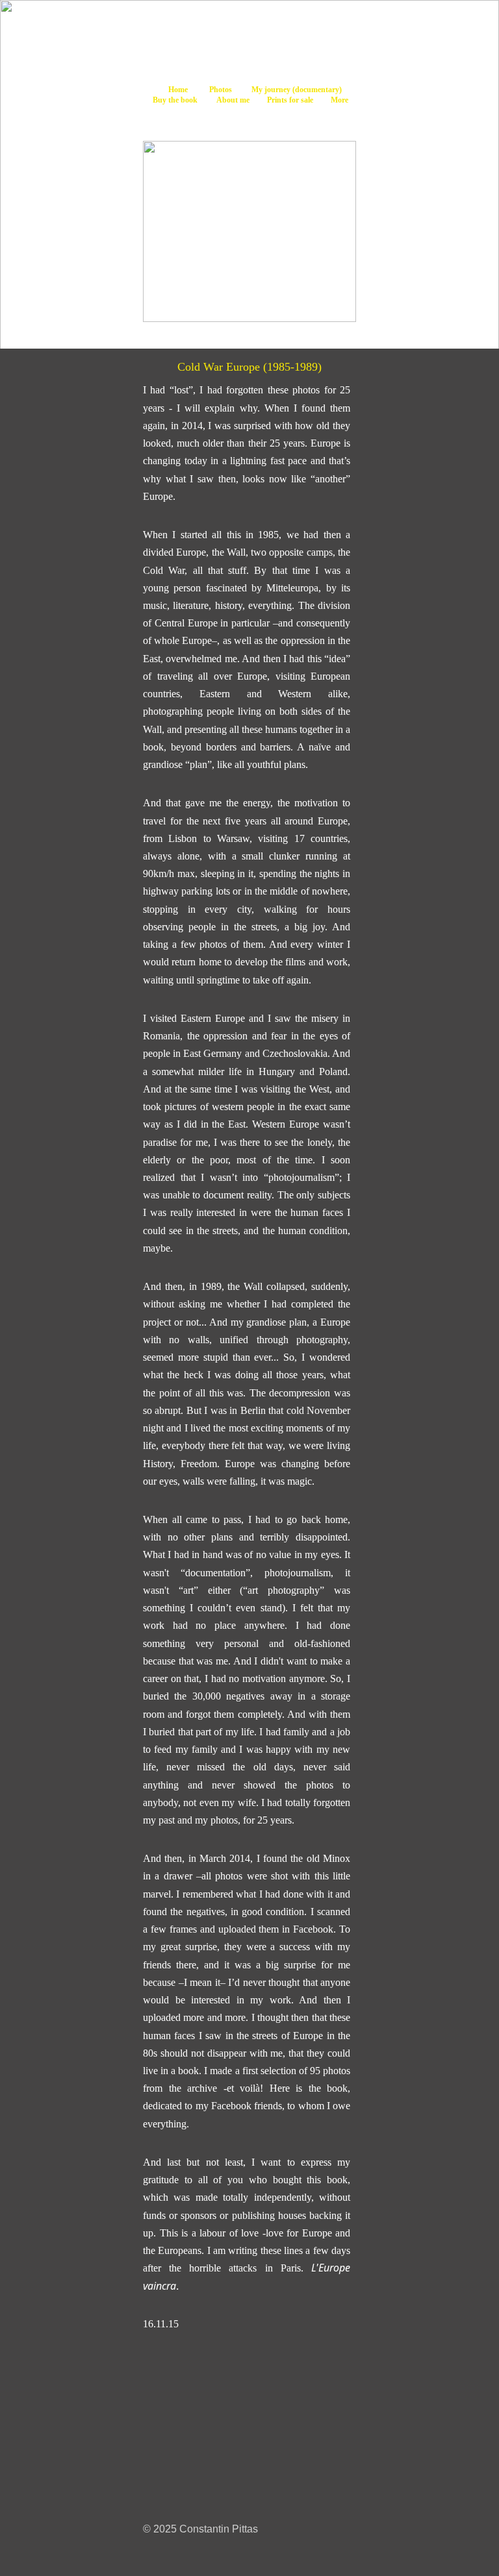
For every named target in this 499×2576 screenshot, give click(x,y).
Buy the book (174, 100)
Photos (221, 90)
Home (178, 90)
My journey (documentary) (297, 90)
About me (233, 100)
